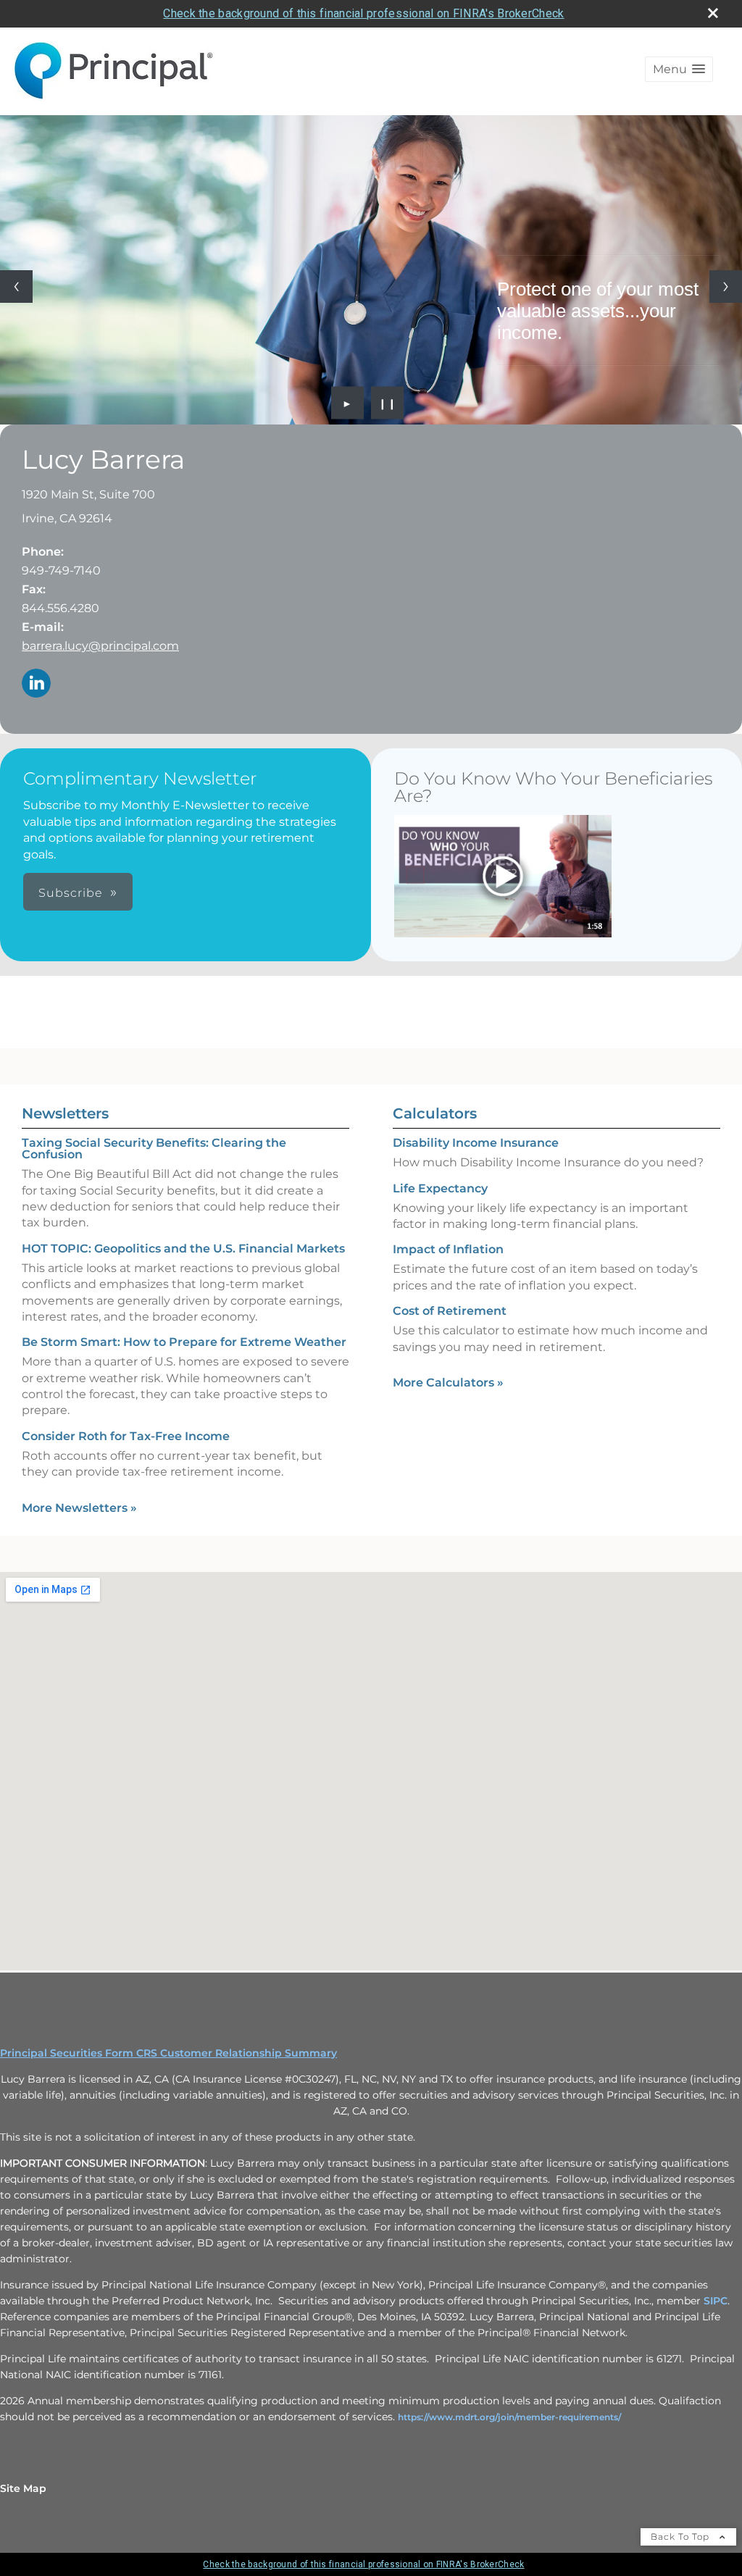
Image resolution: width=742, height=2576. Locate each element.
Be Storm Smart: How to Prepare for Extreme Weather (184, 1342)
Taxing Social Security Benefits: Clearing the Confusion (154, 1149)
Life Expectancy (440, 1188)
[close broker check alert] (713, 13)
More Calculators (448, 1383)
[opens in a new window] (503, 877)
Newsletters (65, 1113)
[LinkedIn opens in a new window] (36, 684)
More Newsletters (79, 1508)
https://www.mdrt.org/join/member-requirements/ (509, 2417)
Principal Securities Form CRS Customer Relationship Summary (168, 2053)
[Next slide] (726, 287)
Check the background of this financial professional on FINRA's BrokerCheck (363, 13)
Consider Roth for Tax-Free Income (126, 1436)
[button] (679, 69)
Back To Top (681, 2537)
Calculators (435, 1113)
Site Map (23, 2488)
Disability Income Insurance (476, 1143)
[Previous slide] (16, 287)
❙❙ (388, 403)
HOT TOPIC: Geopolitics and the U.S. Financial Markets (183, 1249)
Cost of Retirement (450, 1311)
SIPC (716, 2301)
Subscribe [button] (71, 893)
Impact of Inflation (448, 1249)
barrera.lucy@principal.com (100, 646)
